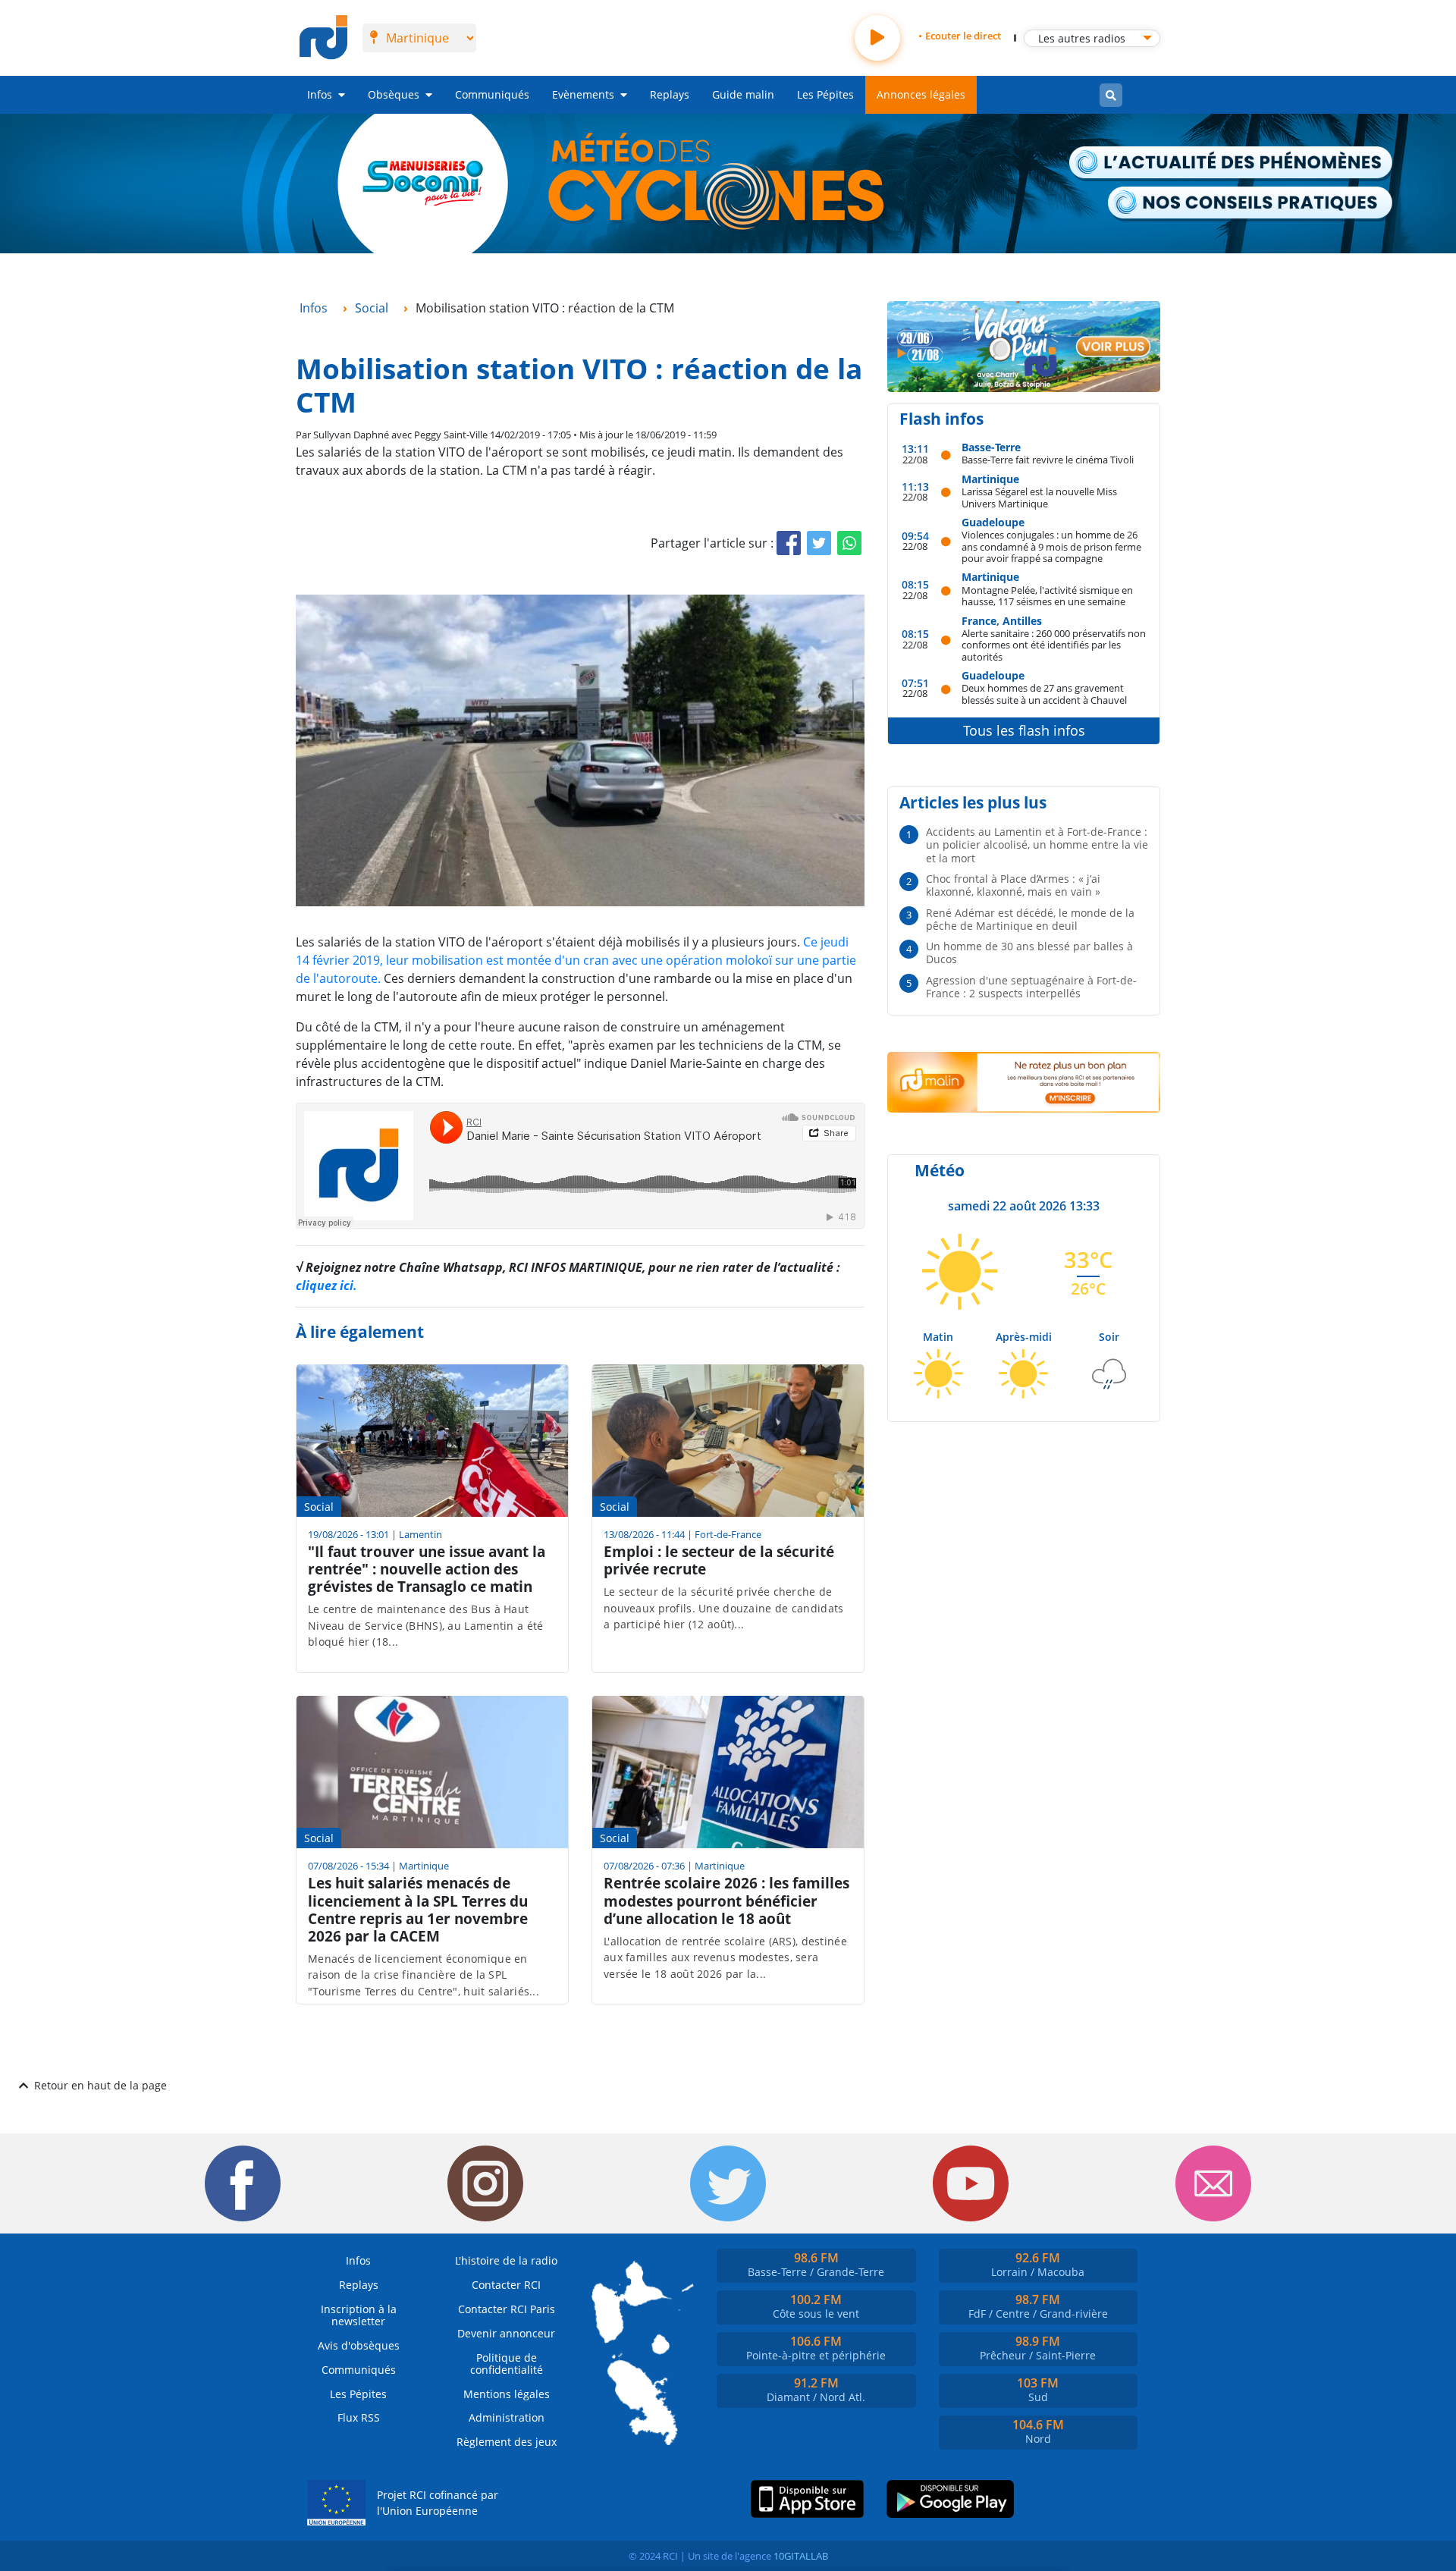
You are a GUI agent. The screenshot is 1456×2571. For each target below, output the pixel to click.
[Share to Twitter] (819, 543)
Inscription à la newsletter (359, 2315)
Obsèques (394, 94)
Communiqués (492, 94)
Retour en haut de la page (100, 2085)
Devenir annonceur (506, 2333)
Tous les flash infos (1024, 730)
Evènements (583, 94)
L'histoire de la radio (506, 2260)
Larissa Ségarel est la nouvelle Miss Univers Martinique (1039, 497)
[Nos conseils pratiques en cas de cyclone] (1251, 204)
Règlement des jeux (507, 2442)
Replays (670, 94)
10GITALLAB (801, 2556)
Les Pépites (825, 94)
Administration (507, 2417)
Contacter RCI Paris (507, 2309)
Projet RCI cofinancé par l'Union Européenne (438, 2503)
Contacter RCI (506, 2285)
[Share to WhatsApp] (849, 543)
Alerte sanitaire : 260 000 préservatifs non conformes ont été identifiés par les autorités (1054, 645)
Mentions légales (507, 2394)
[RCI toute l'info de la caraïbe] (323, 38)
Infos (320, 94)
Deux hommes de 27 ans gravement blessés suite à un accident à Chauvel (1044, 694)
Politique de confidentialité (507, 2364)
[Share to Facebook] (789, 543)
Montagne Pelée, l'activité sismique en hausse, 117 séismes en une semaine (1047, 596)
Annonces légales (921, 94)
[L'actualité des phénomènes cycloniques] (1232, 164)
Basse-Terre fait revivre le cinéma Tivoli (1048, 459)
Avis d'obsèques (359, 2345)
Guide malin (743, 94)
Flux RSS (359, 2417)
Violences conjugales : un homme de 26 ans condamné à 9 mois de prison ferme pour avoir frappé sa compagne (1051, 546)
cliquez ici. (326, 1285)
